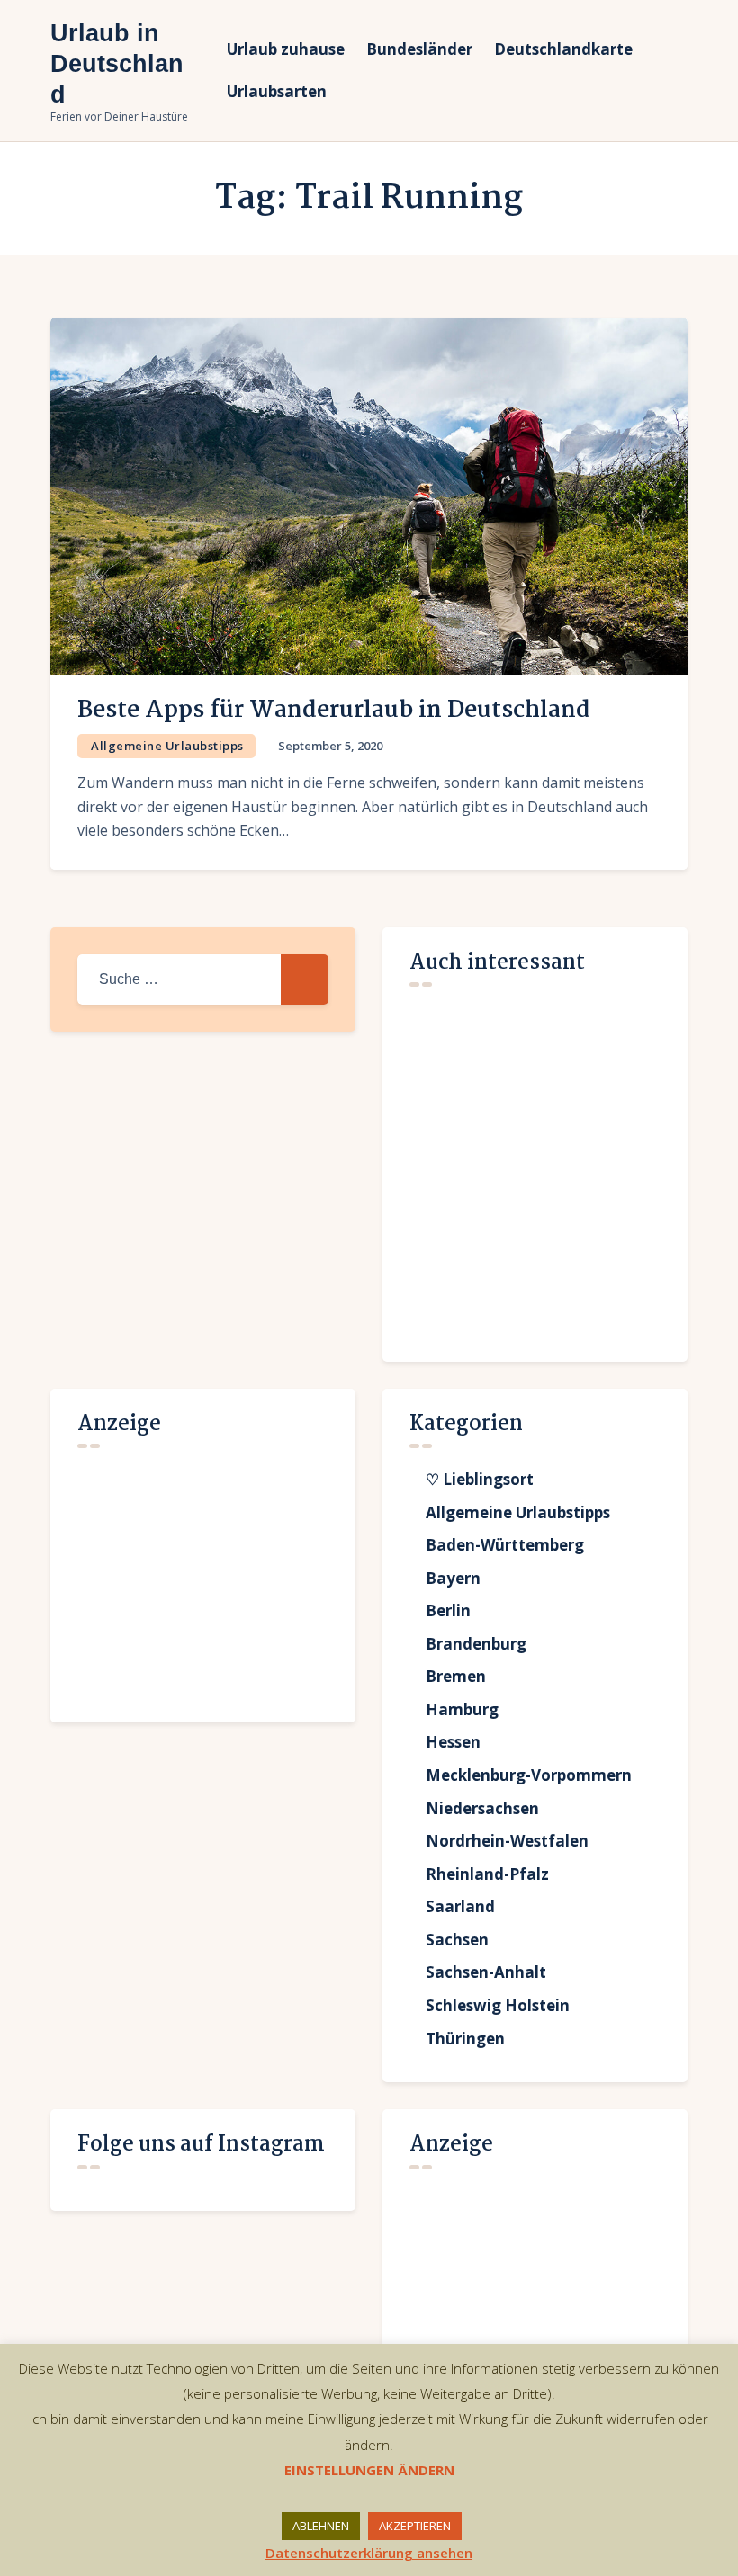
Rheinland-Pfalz (487, 1874)
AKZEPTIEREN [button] (415, 2526)
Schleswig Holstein (498, 2005)
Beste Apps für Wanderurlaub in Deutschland (334, 711)
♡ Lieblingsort (480, 1479)
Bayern (453, 1578)
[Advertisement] (212, 1576)
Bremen (456, 1676)
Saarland (460, 1906)
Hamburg (462, 1709)
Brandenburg (476, 1644)
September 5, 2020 (330, 746)
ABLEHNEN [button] (321, 2526)
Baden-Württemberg (505, 1545)
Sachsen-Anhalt (486, 1972)
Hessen (453, 1742)
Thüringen (465, 2039)
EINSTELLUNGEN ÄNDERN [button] (369, 2470)
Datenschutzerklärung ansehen (369, 2553)
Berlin (448, 1610)
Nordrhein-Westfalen (507, 1841)
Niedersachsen (482, 1808)
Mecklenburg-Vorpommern (529, 1775)
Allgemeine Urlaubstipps (167, 746)
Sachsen (457, 1940)
